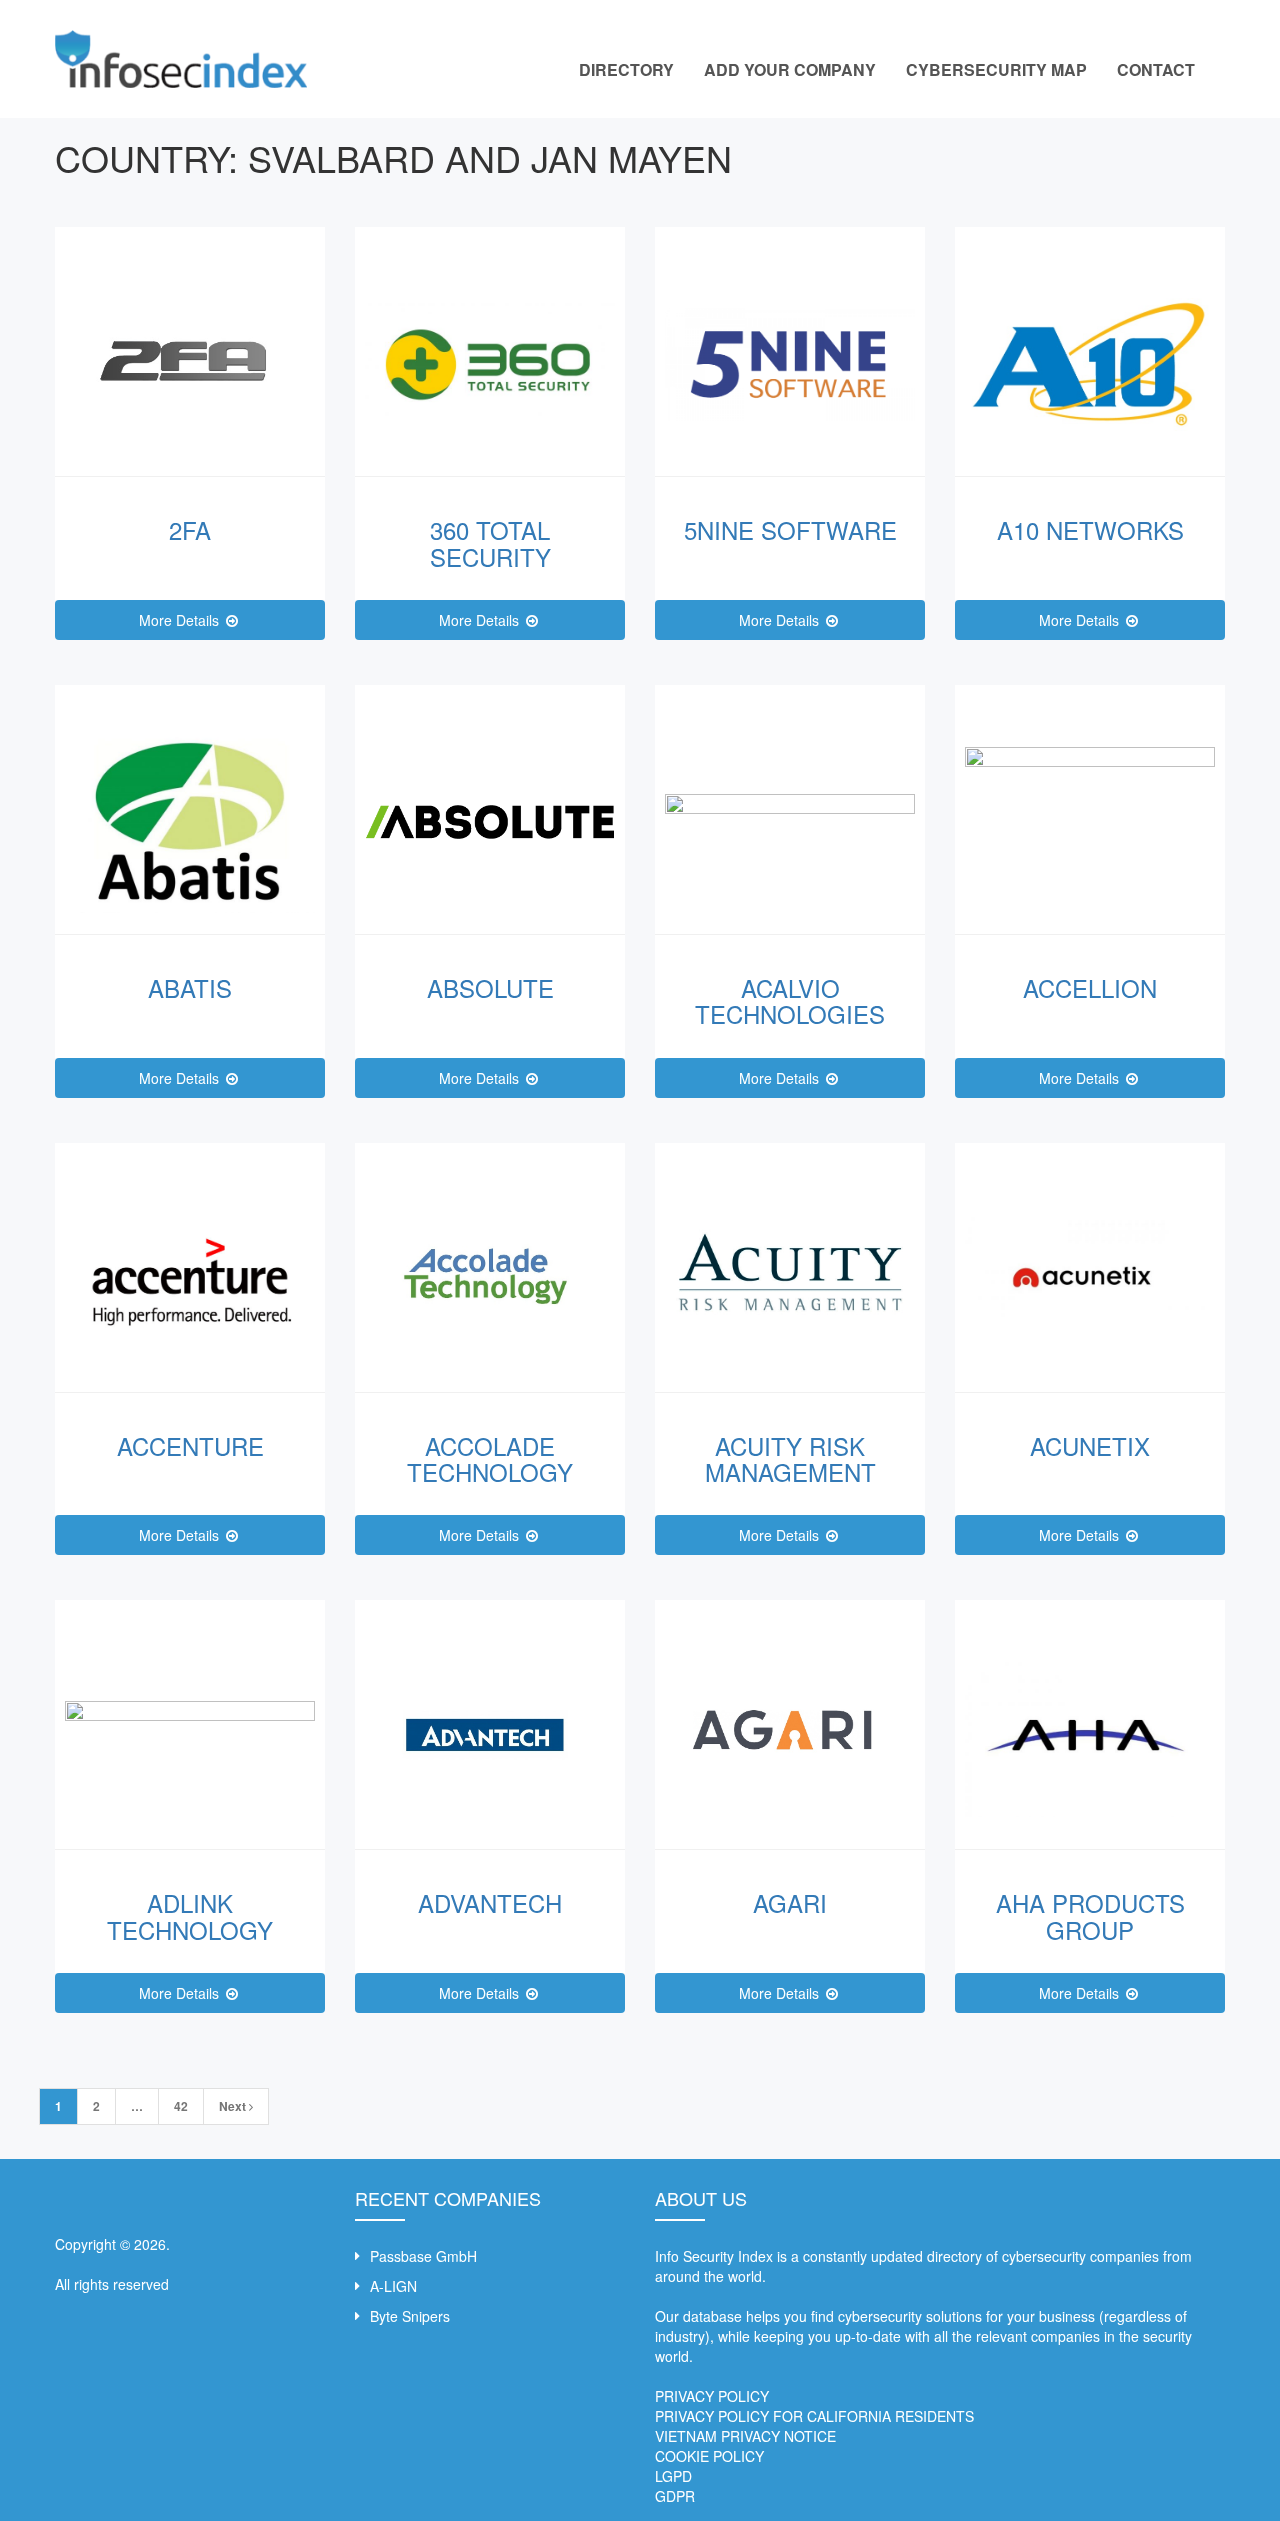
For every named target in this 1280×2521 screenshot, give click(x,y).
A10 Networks (1090, 529)
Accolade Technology (490, 1458)
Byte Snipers (410, 2316)
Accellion (1090, 987)
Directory (626, 69)
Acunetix (1090, 1445)
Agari (790, 1902)
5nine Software (790, 529)
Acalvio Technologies (790, 1000)
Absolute (490, 987)
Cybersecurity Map (996, 69)
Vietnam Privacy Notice (745, 2436)
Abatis (190, 987)
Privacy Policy (712, 2396)
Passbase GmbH (423, 2256)
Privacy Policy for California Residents (814, 2416)
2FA (190, 529)
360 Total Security (490, 542)
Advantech (490, 1902)
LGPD (673, 2476)
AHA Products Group (1090, 1915)
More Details (181, 620)
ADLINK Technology (190, 1915)
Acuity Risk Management (790, 1458)
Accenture (190, 1445)
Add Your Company (790, 69)
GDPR (675, 2496)
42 (181, 2106)
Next (234, 2106)
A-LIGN (393, 2286)
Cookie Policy (709, 2456)
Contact (1156, 69)
